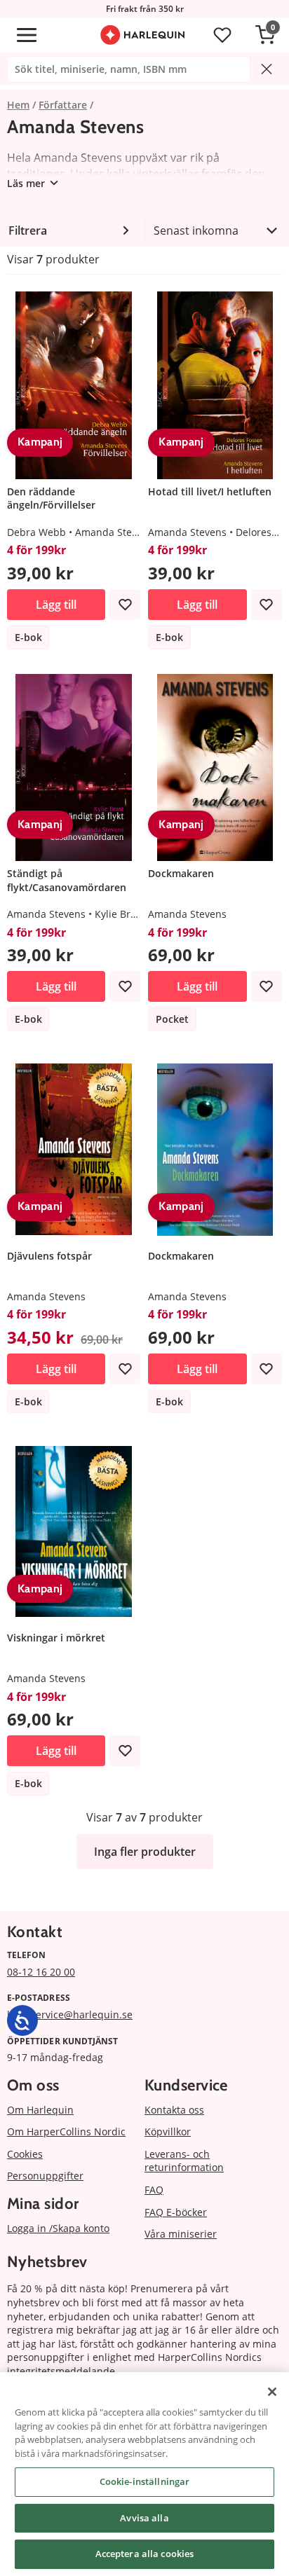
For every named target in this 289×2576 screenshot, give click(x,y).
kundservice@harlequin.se (70, 2014)
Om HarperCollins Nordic (66, 2131)
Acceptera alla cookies (145, 2554)
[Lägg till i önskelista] (125, 605)
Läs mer (26, 183)
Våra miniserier (181, 2234)
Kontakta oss (174, 2110)
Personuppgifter (45, 2176)
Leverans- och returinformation (184, 2161)
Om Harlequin (40, 2110)
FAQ (154, 2190)
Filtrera (28, 230)
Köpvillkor (168, 2131)
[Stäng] (272, 2392)
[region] (144, 2474)
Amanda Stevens (114, 532)
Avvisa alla (144, 2518)
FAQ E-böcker (176, 2212)
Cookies (25, 2154)
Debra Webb (36, 532)
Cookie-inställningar (145, 2481)
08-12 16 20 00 (41, 1972)
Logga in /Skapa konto (58, 2228)
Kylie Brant (120, 914)
